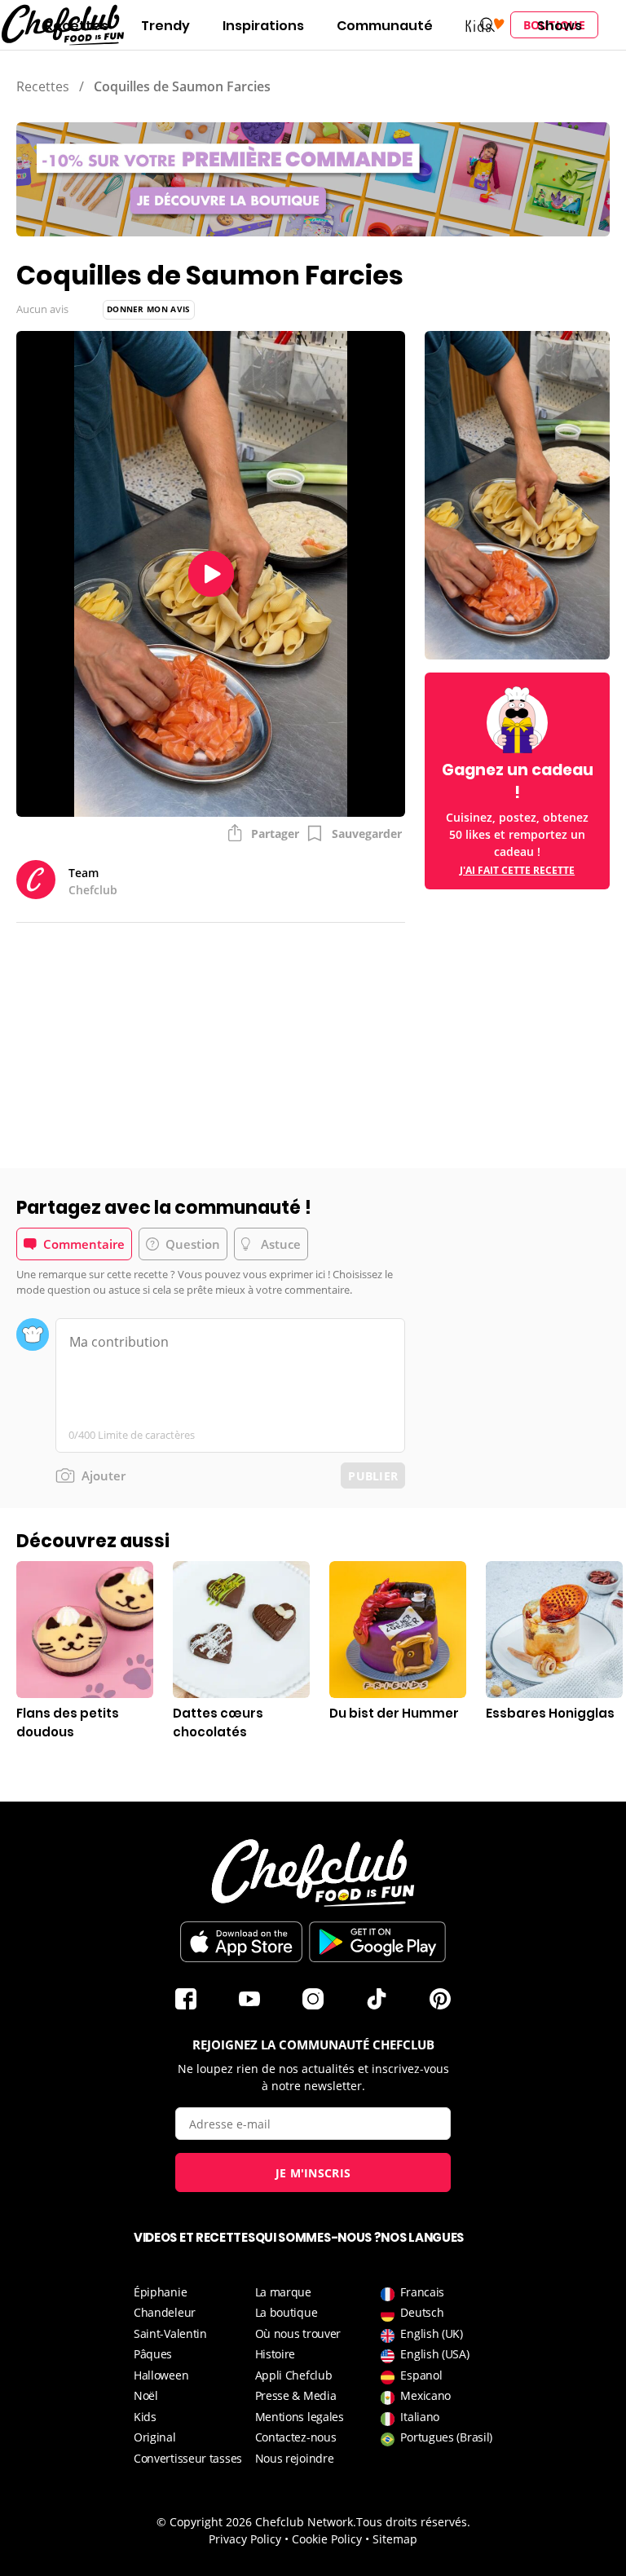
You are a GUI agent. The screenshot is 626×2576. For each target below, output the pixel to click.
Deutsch (422, 2312)
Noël (146, 2395)
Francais (422, 2292)
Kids (145, 2417)
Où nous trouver (298, 2333)
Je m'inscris (313, 2173)
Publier (373, 1476)
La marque (283, 2292)
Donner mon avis (149, 309)
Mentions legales (300, 2417)
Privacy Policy (245, 2539)
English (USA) (434, 2354)
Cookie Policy (327, 2539)
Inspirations (263, 26)
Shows (560, 26)
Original (155, 2437)
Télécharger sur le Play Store (377, 1942)
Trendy (165, 26)
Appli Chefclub (294, 2375)
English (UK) (431, 2333)
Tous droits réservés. (413, 2522)
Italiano (420, 2417)
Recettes (77, 26)
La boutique (287, 2312)
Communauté (385, 26)
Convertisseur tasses (188, 2458)
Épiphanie (160, 2292)
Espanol (421, 2375)
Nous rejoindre (295, 2458)
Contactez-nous (296, 2437)
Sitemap (395, 2539)
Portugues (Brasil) (446, 2437)
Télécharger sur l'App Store (241, 1942)
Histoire (276, 2354)
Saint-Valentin (170, 2333)
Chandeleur (165, 2312)
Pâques (153, 2354)
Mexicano (425, 2395)
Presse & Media (296, 2395)
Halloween (161, 2375)
